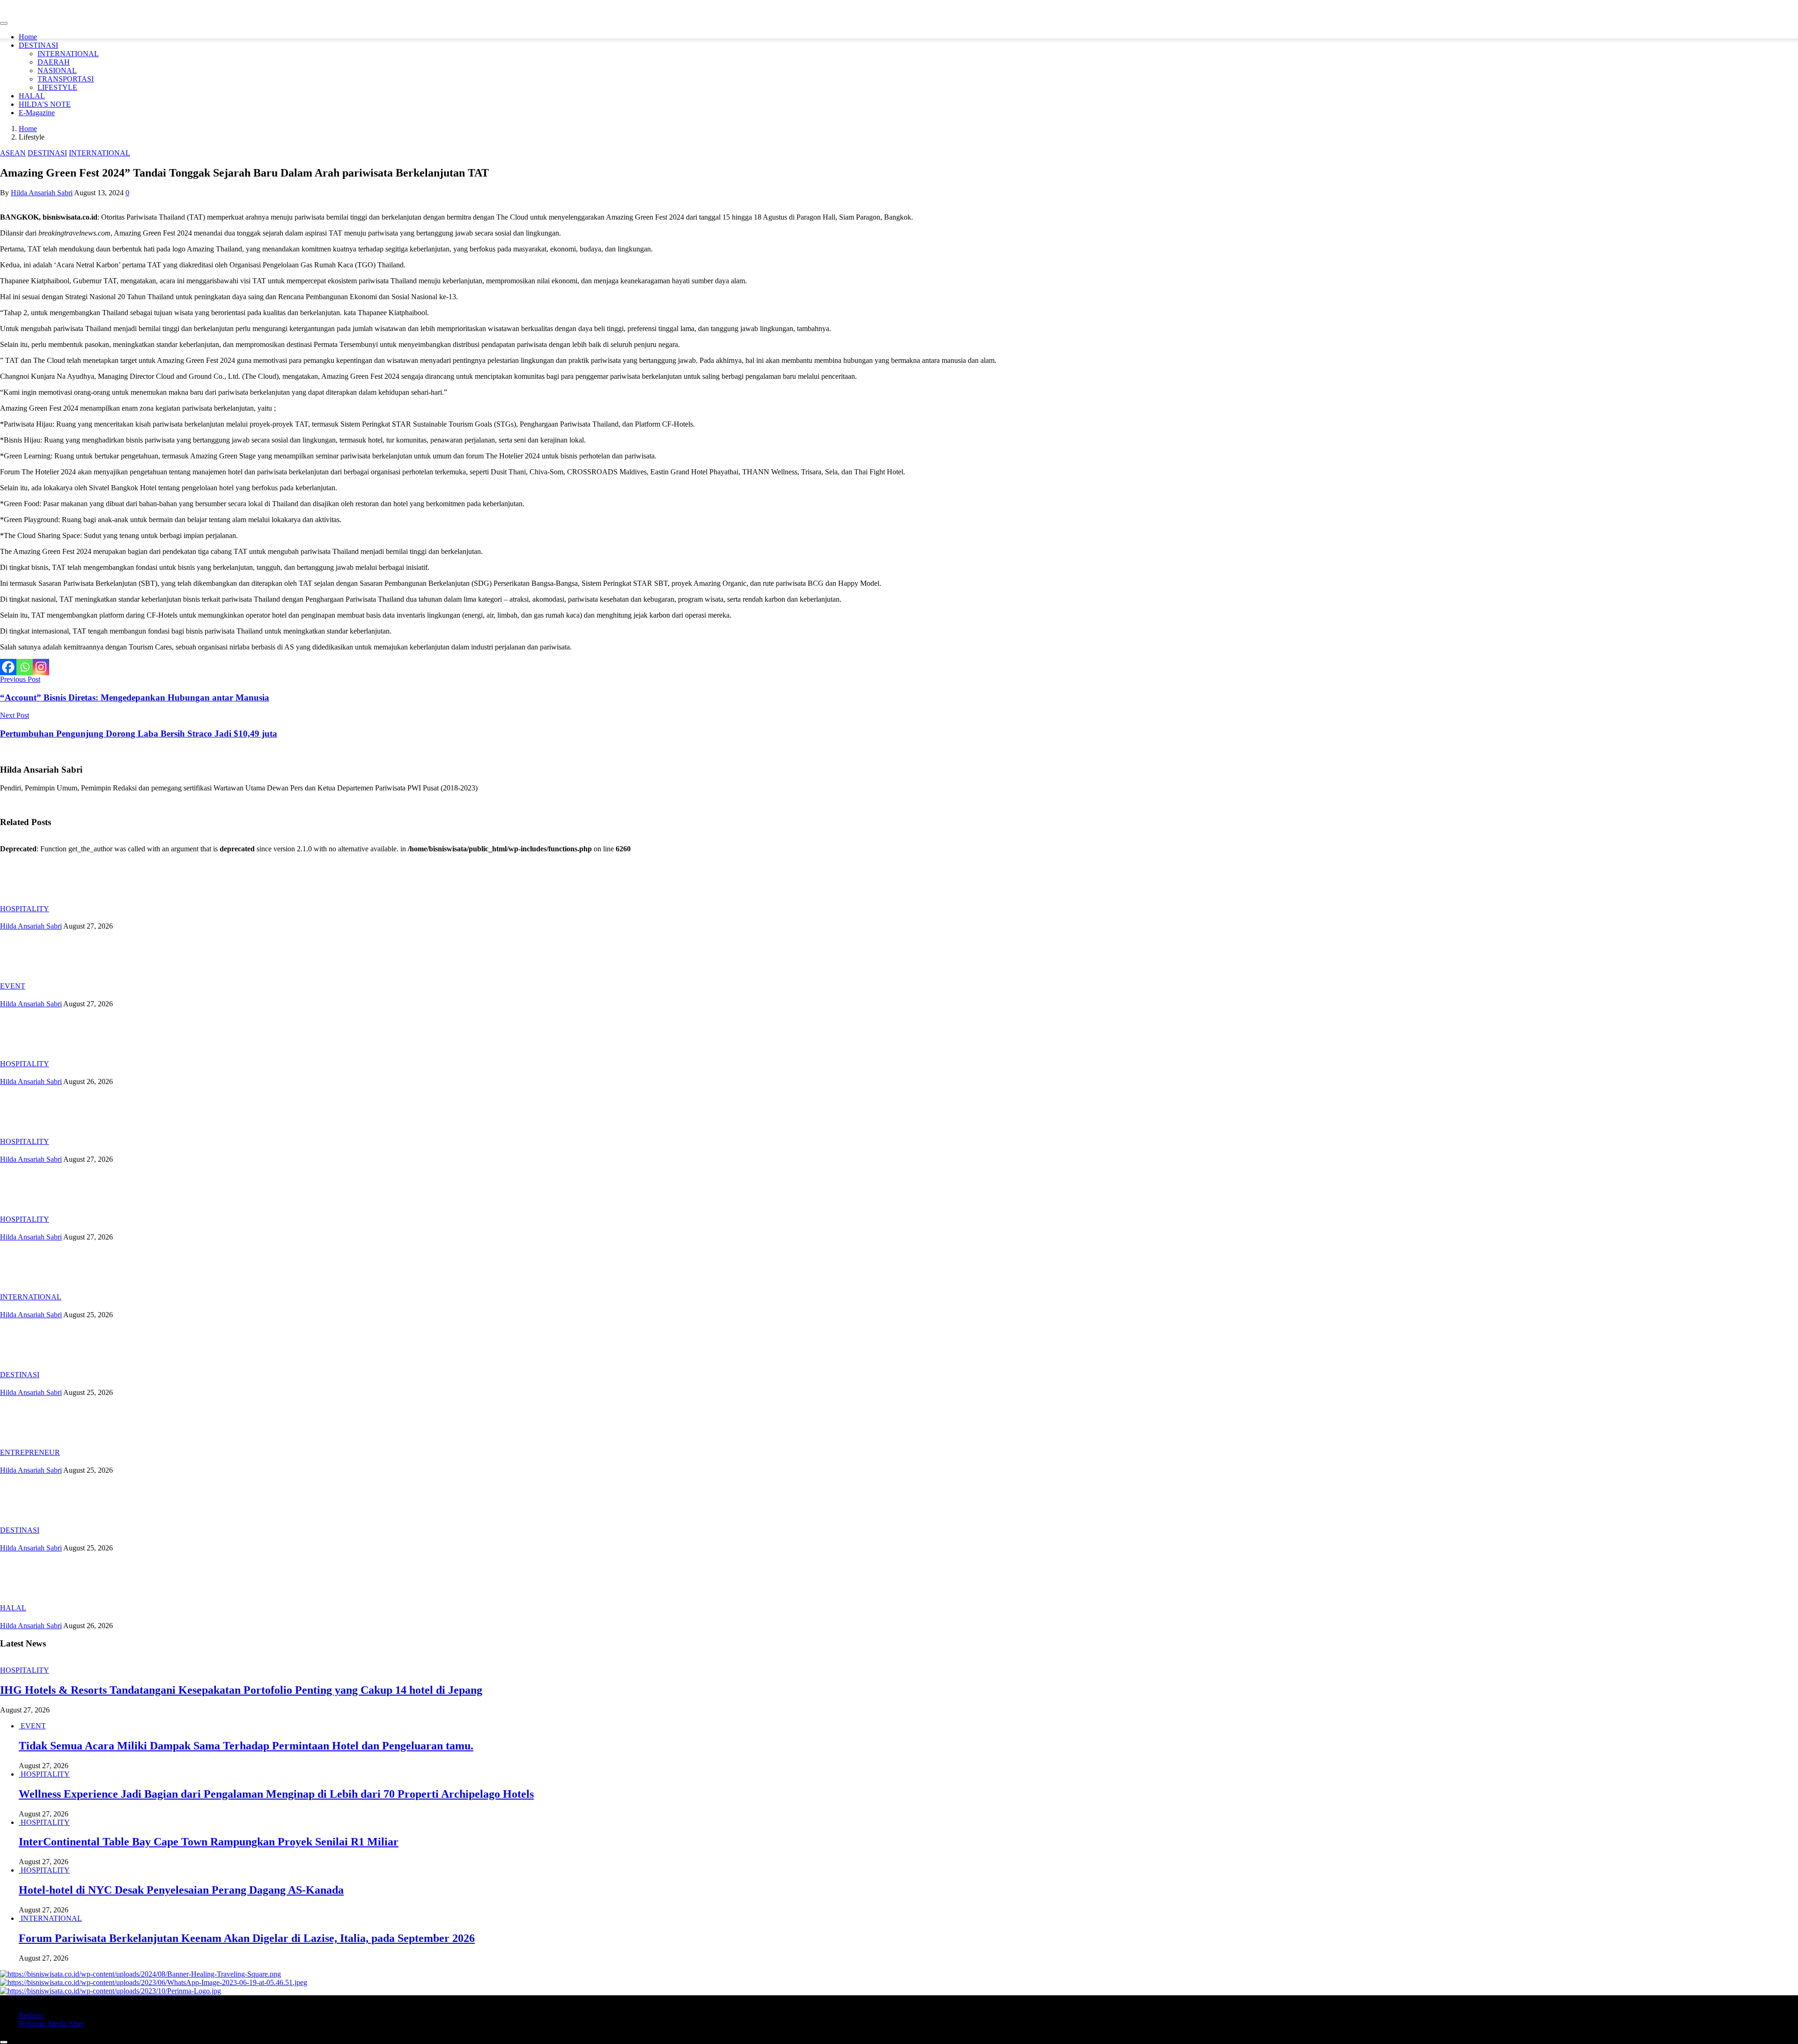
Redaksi (31, 2015)
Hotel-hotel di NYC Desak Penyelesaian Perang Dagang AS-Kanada (181, 1890)
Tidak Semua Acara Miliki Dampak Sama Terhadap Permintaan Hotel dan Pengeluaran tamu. (246, 1746)
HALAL (32, 96)
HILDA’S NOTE (45, 104)
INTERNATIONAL (68, 54)
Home (28, 37)
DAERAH (54, 62)
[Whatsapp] (25, 667)
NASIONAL (57, 70)
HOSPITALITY (25, 909)
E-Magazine (37, 113)
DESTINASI (38, 45)
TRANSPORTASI (66, 79)
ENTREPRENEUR (30, 1452)
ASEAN (13, 153)
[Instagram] (41, 667)
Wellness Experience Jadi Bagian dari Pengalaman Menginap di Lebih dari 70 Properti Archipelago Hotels (276, 1794)
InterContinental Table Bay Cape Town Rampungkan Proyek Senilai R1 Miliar (209, 1842)
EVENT (13, 986)
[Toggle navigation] (4, 23)
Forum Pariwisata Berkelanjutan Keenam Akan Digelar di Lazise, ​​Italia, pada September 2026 (247, 1938)
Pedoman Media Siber (52, 2024)
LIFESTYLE (57, 87)
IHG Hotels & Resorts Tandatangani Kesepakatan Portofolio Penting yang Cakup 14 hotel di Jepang (241, 1690)
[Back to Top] (4, 2042)
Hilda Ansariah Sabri (42, 193)
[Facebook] (8, 667)
